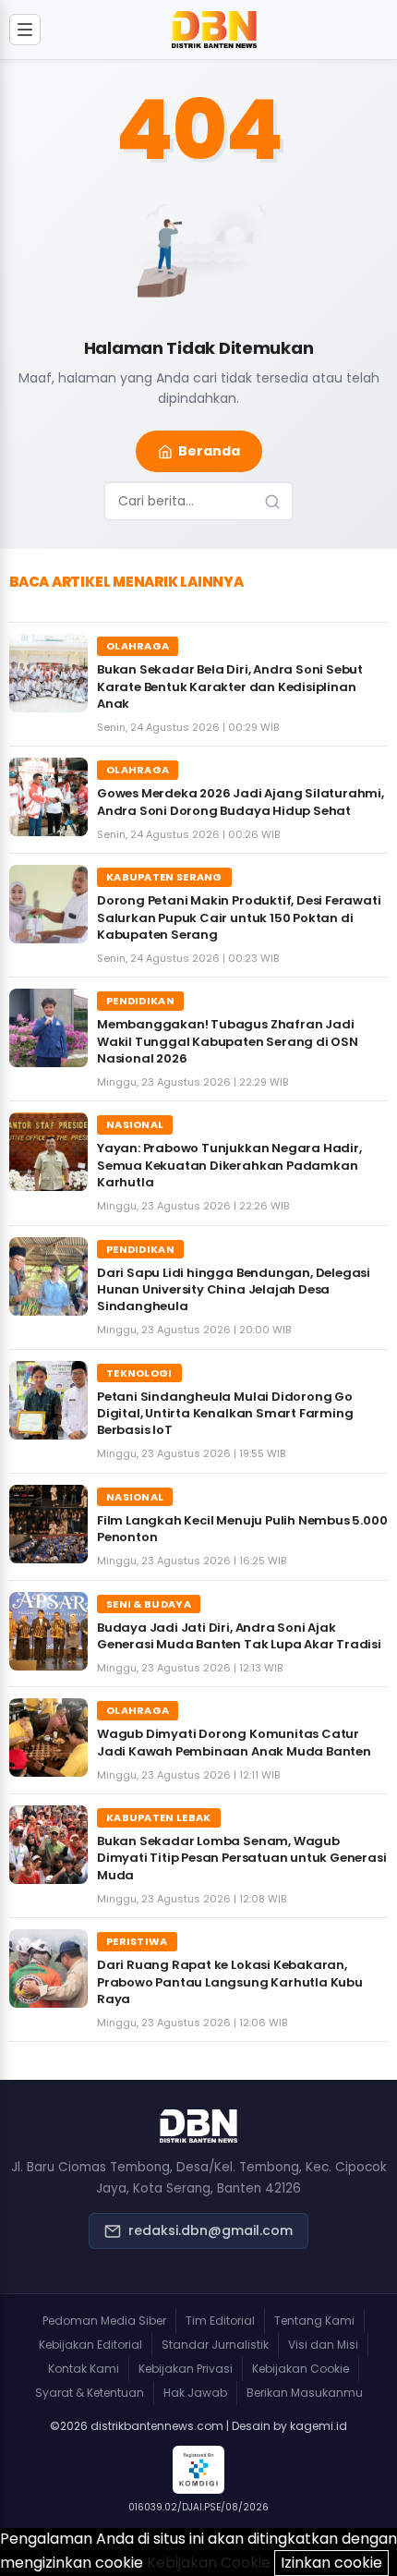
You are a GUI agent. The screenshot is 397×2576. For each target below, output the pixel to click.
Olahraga (138, 646)
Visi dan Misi (323, 2345)
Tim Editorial (220, 2321)
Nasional (135, 1124)
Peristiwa (137, 1941)
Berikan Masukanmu (305, 2393)
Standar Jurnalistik (215, 2345)
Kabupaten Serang (164, 877)
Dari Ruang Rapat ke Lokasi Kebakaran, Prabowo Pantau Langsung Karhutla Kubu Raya (230, 1981)
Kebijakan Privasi (186, 2369)
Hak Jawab (195, 2393)
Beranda (209, 451)
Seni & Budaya (149, 1604)
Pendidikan (140, 1001)
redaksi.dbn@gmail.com (211, 2230)
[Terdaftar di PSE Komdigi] (198, 2470)
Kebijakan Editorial (90, 2345)
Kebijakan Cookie (301, 2369)
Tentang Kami (314, 2321)
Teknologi (139, 1373)
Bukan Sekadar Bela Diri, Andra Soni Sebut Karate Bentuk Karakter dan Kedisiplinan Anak (230, 686)
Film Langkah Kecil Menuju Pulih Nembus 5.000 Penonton (242, 1529)
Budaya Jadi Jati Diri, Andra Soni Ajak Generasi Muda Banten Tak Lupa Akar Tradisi (239, 1636)
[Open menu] (25, 30)
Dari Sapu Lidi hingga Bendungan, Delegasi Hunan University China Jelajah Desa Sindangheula (234, 1289)
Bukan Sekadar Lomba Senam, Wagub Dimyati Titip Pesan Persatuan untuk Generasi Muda (241, 1858)
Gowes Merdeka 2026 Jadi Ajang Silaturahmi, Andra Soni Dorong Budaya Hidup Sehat (241, 802)
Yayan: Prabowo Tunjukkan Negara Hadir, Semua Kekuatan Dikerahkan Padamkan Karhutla (229, 1165)
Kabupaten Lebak (159, 1817)
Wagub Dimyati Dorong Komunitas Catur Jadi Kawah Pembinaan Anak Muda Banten (234, 1742)
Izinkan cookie (331, 2563)
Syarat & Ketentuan (90, 2393)
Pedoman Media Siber (104, 2321)
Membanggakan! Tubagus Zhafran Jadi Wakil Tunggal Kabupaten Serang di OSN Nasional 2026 (228, 1041)
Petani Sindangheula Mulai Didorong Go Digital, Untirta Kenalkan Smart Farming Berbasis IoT (225, 1413)
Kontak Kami (84, 2369)
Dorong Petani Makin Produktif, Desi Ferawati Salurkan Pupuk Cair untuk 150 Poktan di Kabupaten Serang (239, 917)
